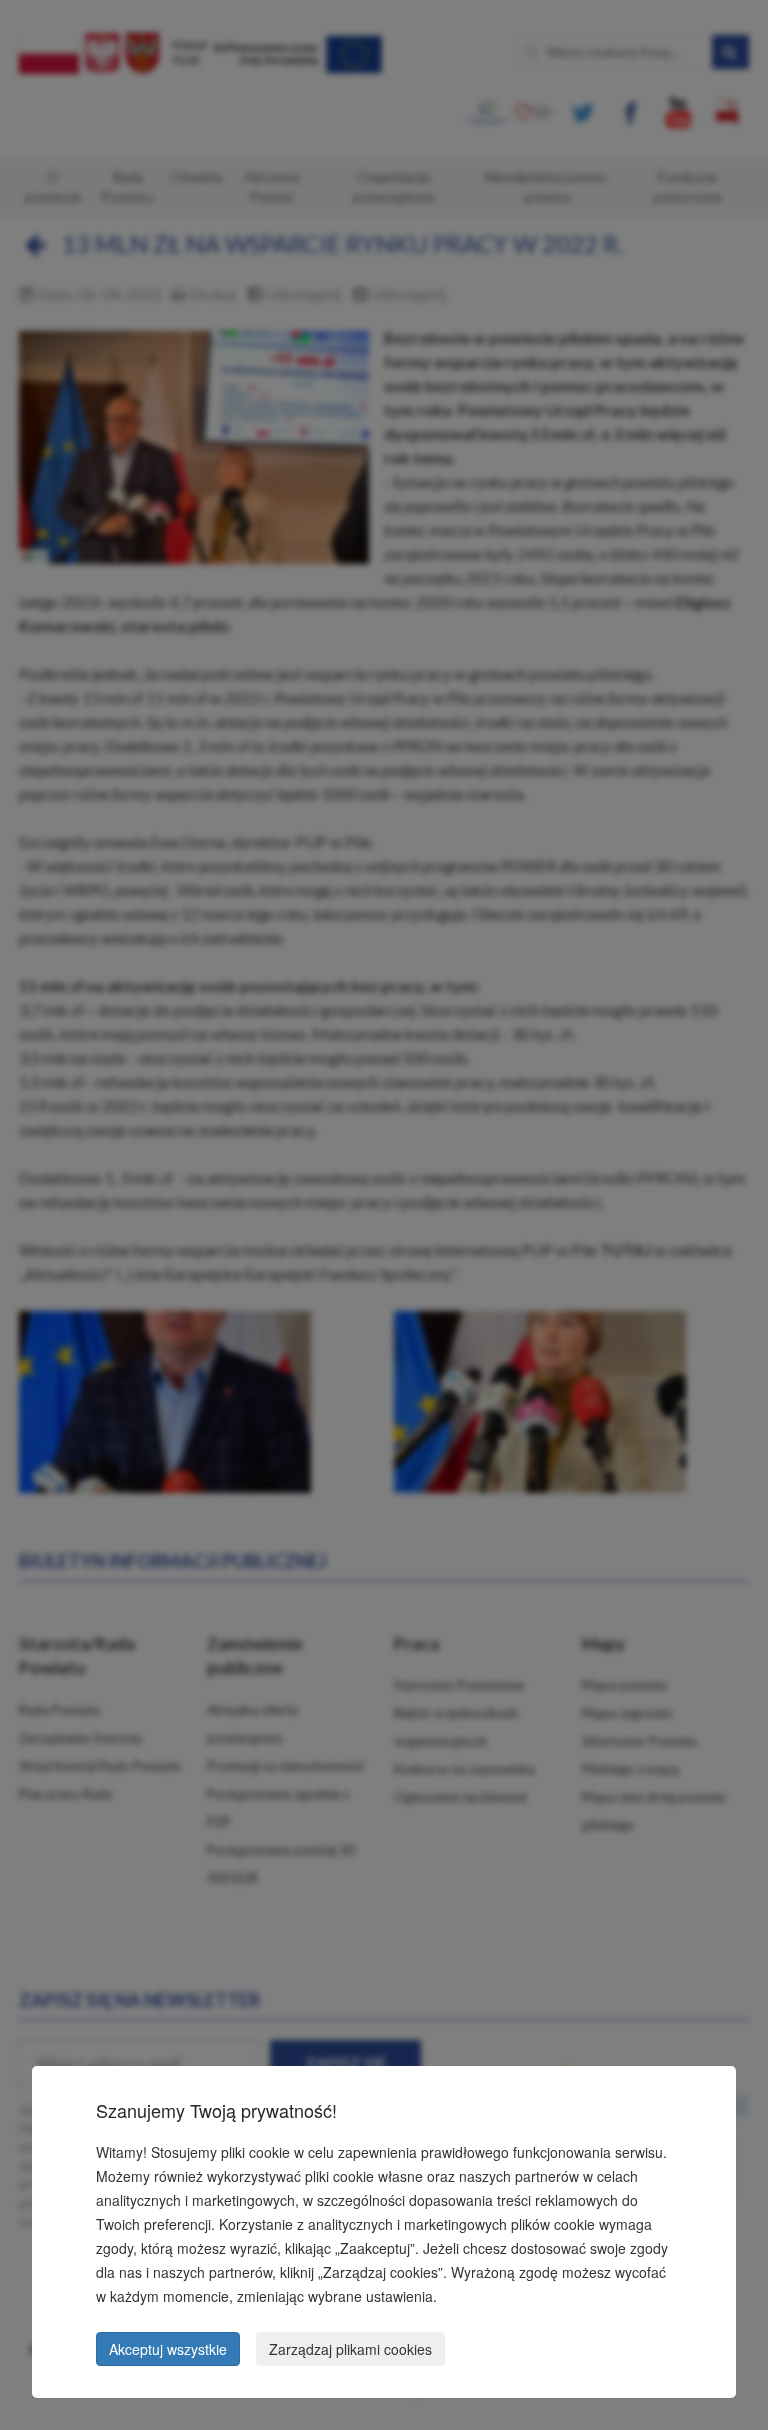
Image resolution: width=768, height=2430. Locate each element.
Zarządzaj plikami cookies (350, 2349)
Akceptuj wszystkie (168, 2349)
